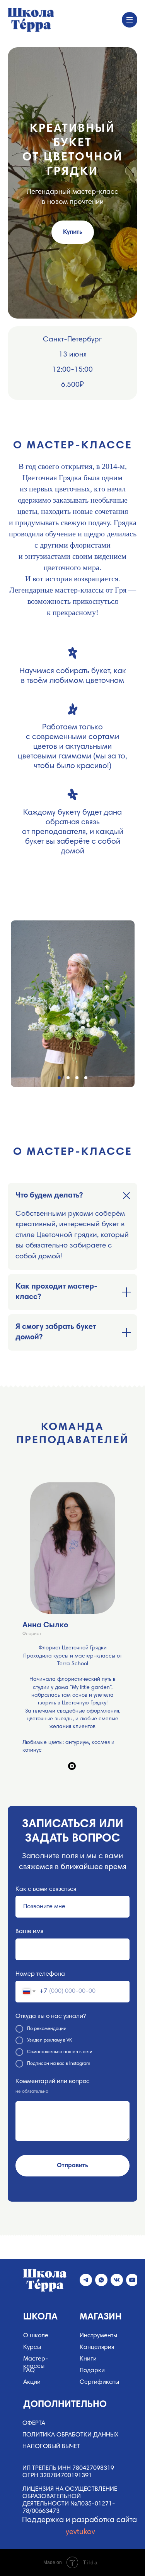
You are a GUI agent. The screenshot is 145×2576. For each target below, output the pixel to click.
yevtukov (80, 2532)
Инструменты (98, 2336)
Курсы (32, 2347)
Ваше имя (29, 1932)
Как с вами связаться (46, 1889)
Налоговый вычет (51, 2447)
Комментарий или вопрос (53, 2081)
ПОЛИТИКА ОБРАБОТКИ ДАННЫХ (70, 2435)
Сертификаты (99, 2382)
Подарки (92, 2371)
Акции (32, 2382)
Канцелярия (97, 2347)
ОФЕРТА (34, 2423)
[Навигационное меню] (130, 20)
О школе (36, 2336)
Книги (88, 2359)
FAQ (29, 2371)
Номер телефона (40, 1974)
